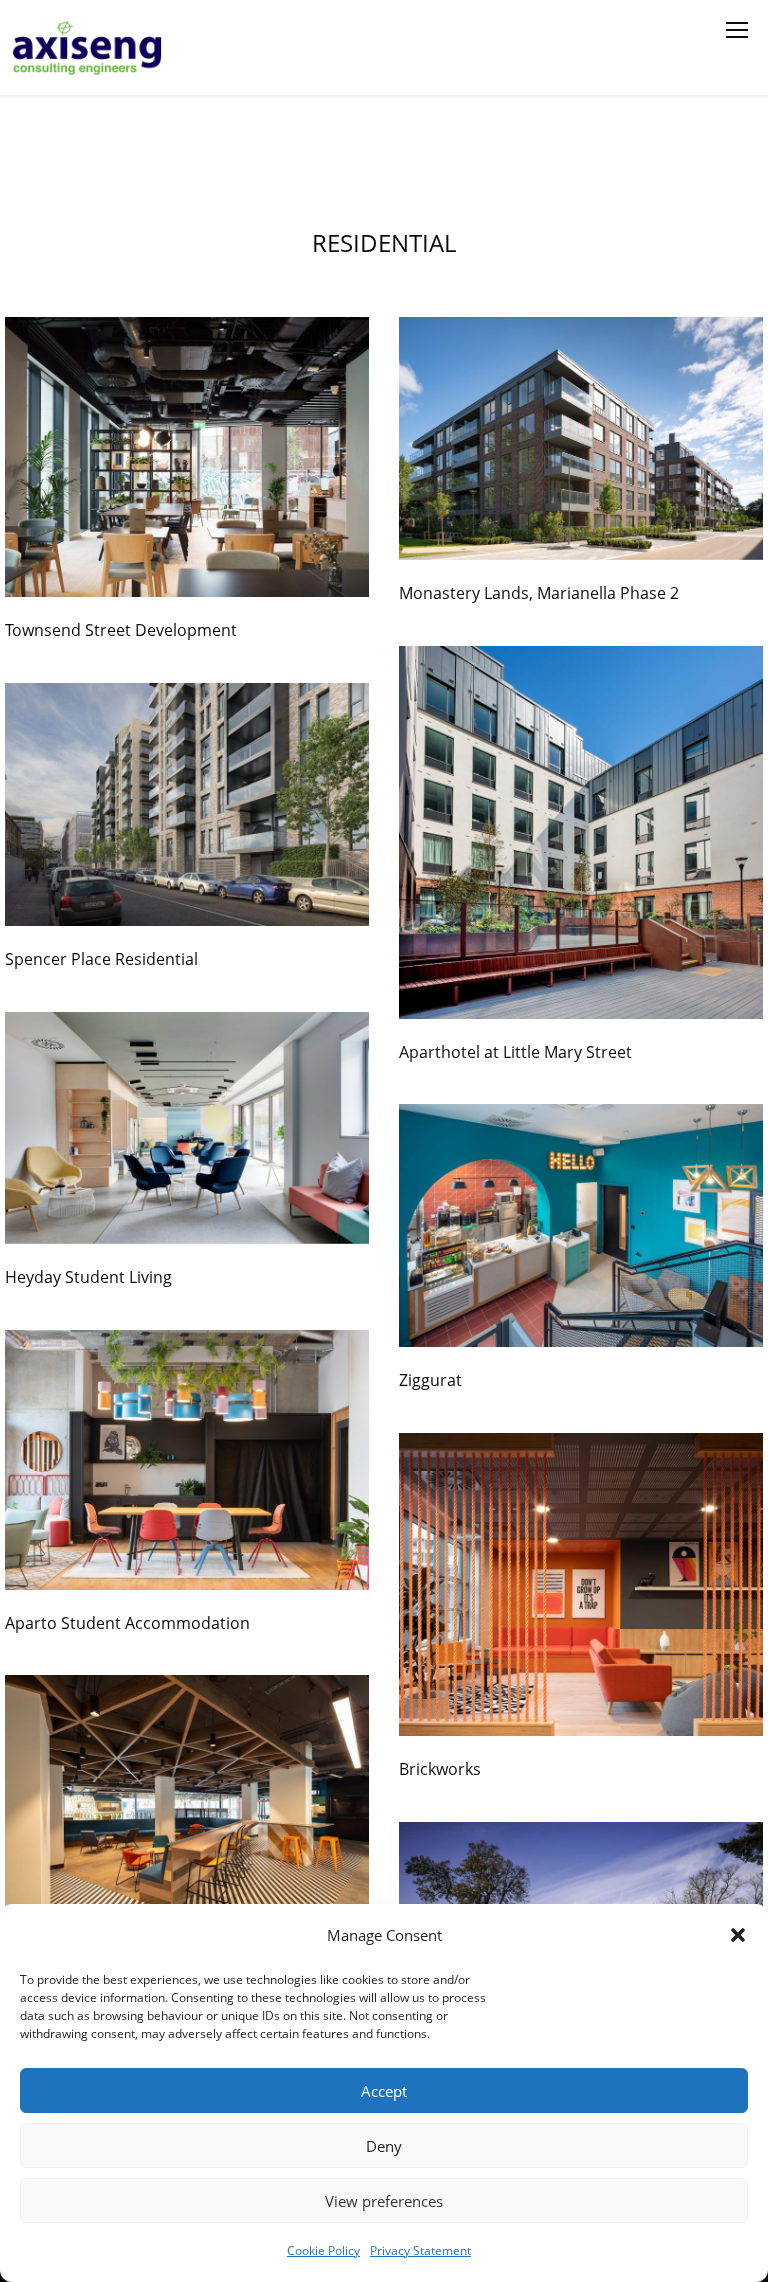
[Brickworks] (581, 1584)
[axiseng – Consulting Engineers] (88, 47)
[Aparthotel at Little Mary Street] (581, 832)
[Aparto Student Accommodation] (187, 1460)
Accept (384, 2091)
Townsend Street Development (121, 630)
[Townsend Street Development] (187, 457)
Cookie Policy (323, 2250)
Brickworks (440, 1769)
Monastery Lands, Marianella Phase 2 (539, 593)
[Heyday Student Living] (187, 1128)
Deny (384, 2146)
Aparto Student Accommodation (127, 1623)
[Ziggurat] (581, 1225)
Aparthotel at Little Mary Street (515, 1052)
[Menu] (737, 30)
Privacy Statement (420, 2250)
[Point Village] (187, 1796)
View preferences (384, 2201)
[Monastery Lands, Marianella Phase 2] (581, 438)
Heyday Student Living (88, 1277)
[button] (738, 1935)
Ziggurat (430, 1380)
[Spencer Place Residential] (187, 804)
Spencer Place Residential (101, 959)
